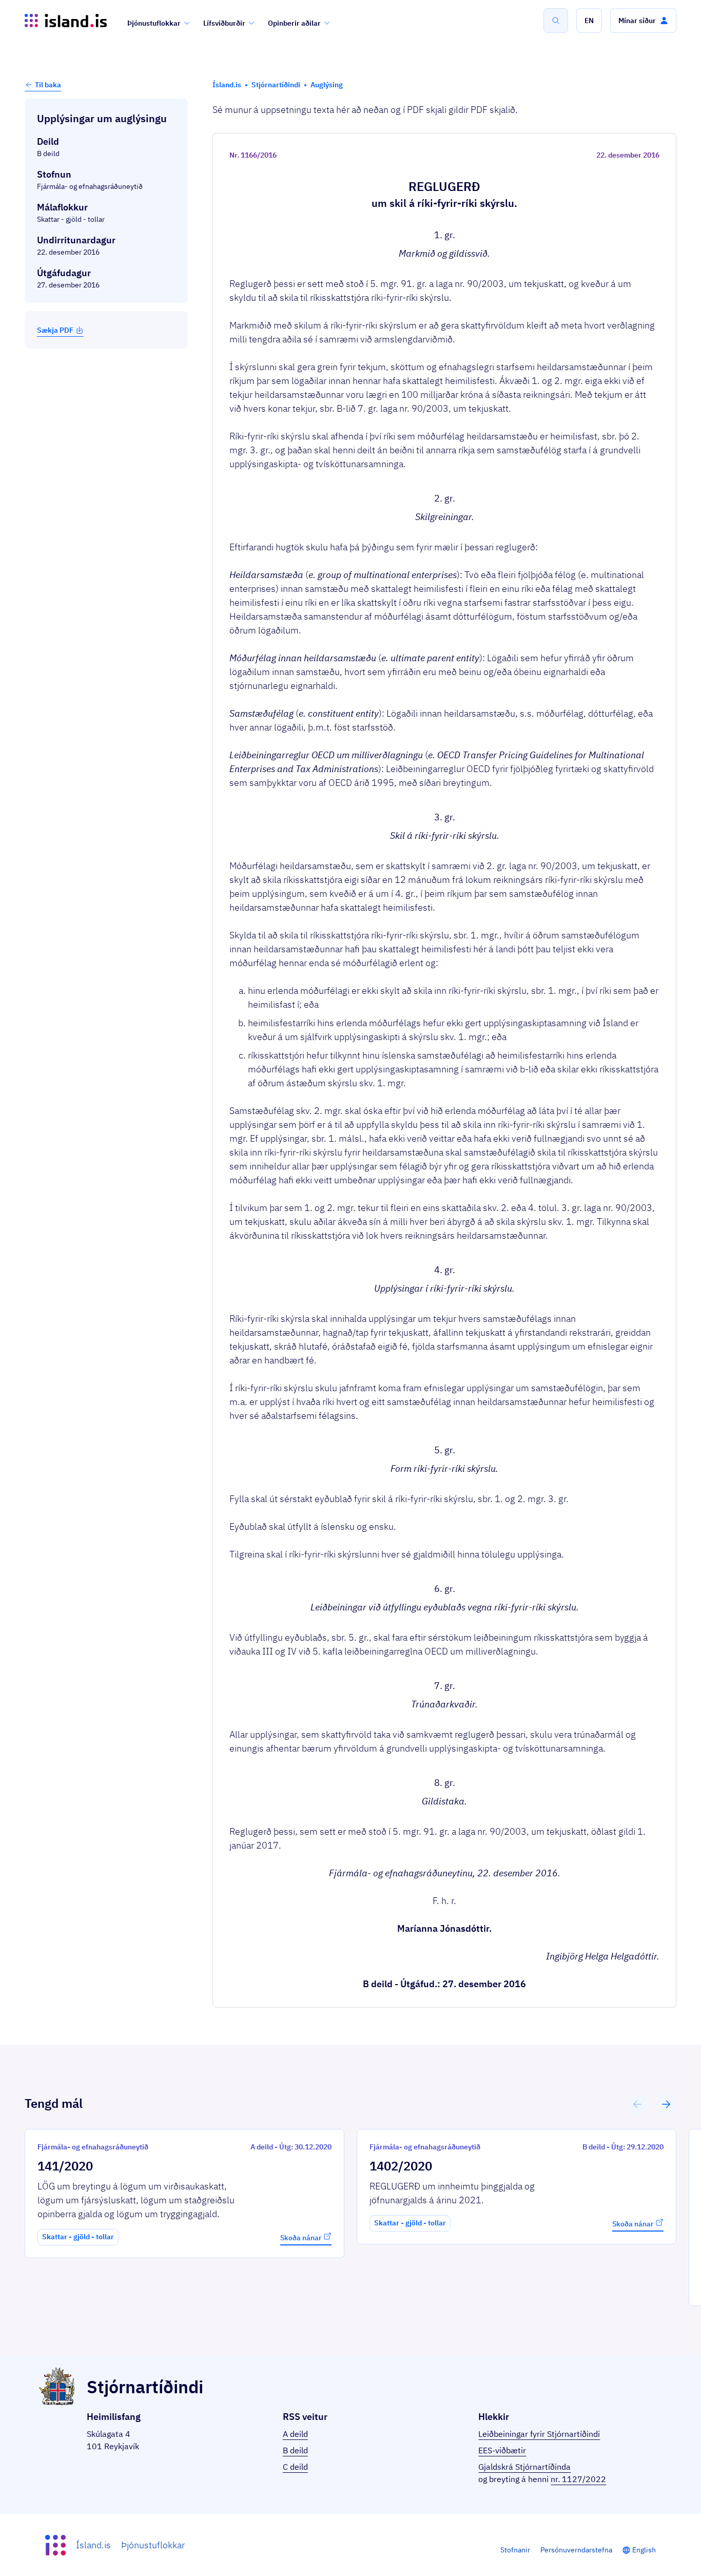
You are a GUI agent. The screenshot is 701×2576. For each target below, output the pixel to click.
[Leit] (556, 21)
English (644, 2550)
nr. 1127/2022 (578, 2479)
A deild (295, 2434)
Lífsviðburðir (224, 23)
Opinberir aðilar (294, 23)
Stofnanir (515, 2550)
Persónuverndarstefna (576, 2550)
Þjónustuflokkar (154, 23)
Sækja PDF (55, 330)
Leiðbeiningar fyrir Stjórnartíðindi (539, 2434)
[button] (589, 21)
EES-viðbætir (502, 2450)
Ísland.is (93, 2545)
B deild (295, 2450)
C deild (295, 2467)
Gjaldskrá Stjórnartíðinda (524, 2467)
